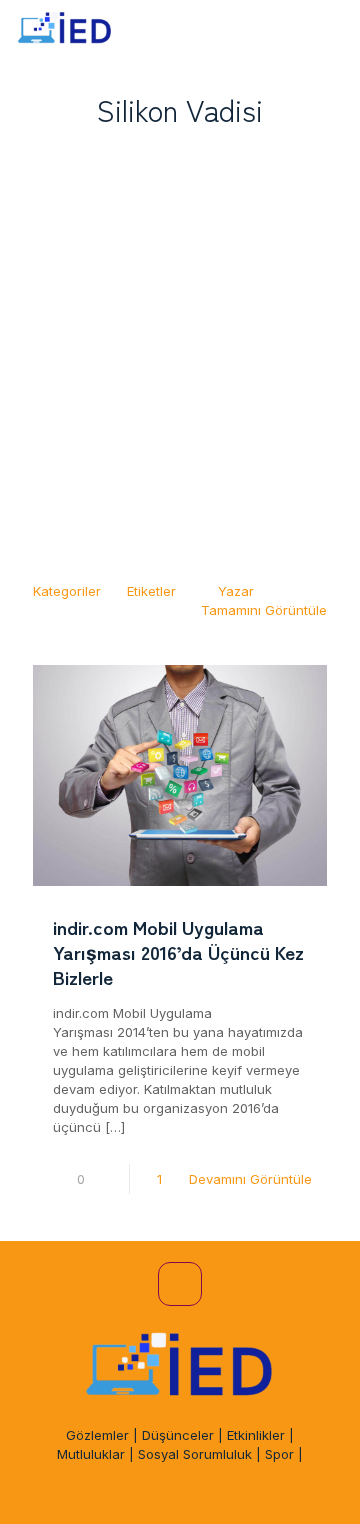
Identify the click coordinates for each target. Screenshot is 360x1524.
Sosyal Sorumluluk (195, 1454)
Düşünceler (178, 1435)
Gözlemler (97, 1435)
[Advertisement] (180, 347)
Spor (279, 1454)
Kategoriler (67, 591)
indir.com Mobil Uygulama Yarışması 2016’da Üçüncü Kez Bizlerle (178, 951)
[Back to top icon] (180, 1284)
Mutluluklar (91, 1454)
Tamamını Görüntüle (264, 610)
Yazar (236, 591)
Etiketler (151, 591)
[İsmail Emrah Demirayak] (65, 30)
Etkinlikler (256, 1435)
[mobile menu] (333, 30)
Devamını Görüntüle (250, 1179)
